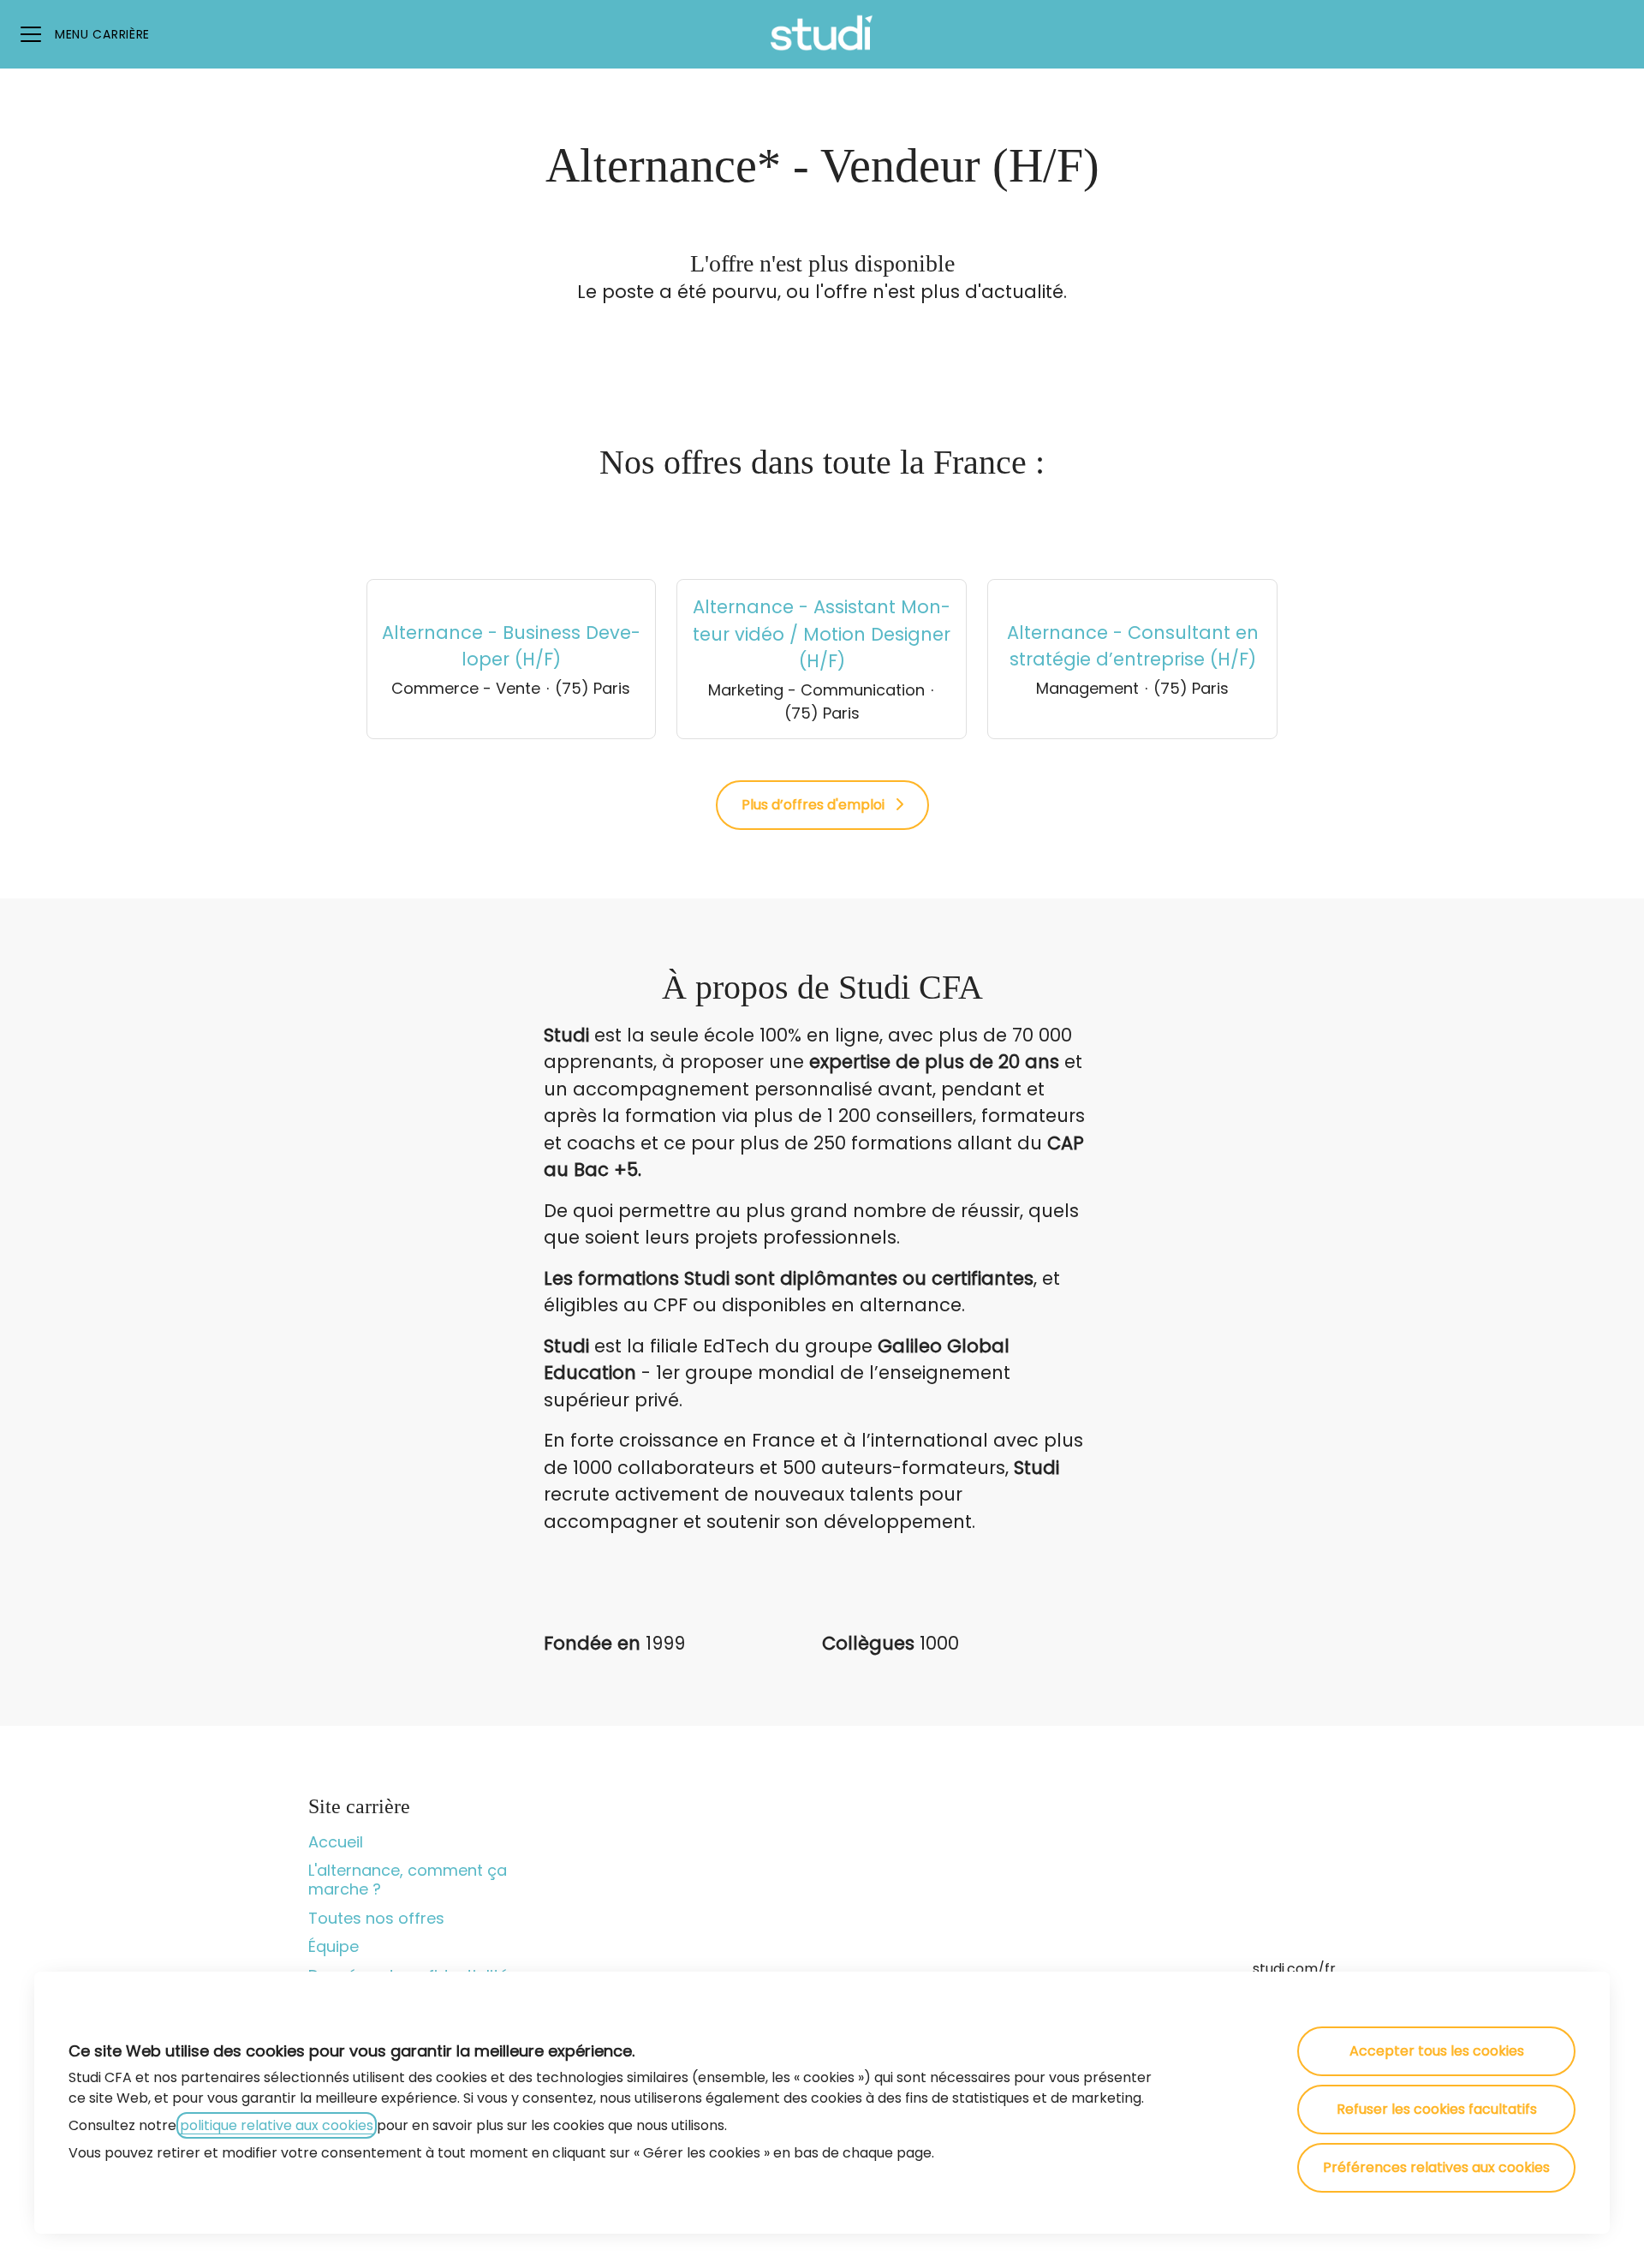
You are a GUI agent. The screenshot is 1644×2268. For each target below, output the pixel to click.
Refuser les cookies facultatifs (1437, 2109)
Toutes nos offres (376, 1918)
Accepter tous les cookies (1437, 2051)
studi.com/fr (1294, 1969)
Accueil (336, 1842)
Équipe (334, 1946)
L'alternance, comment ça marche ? (408, 1880)
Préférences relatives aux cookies (1436, 2167)
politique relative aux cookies (277, 2125)
